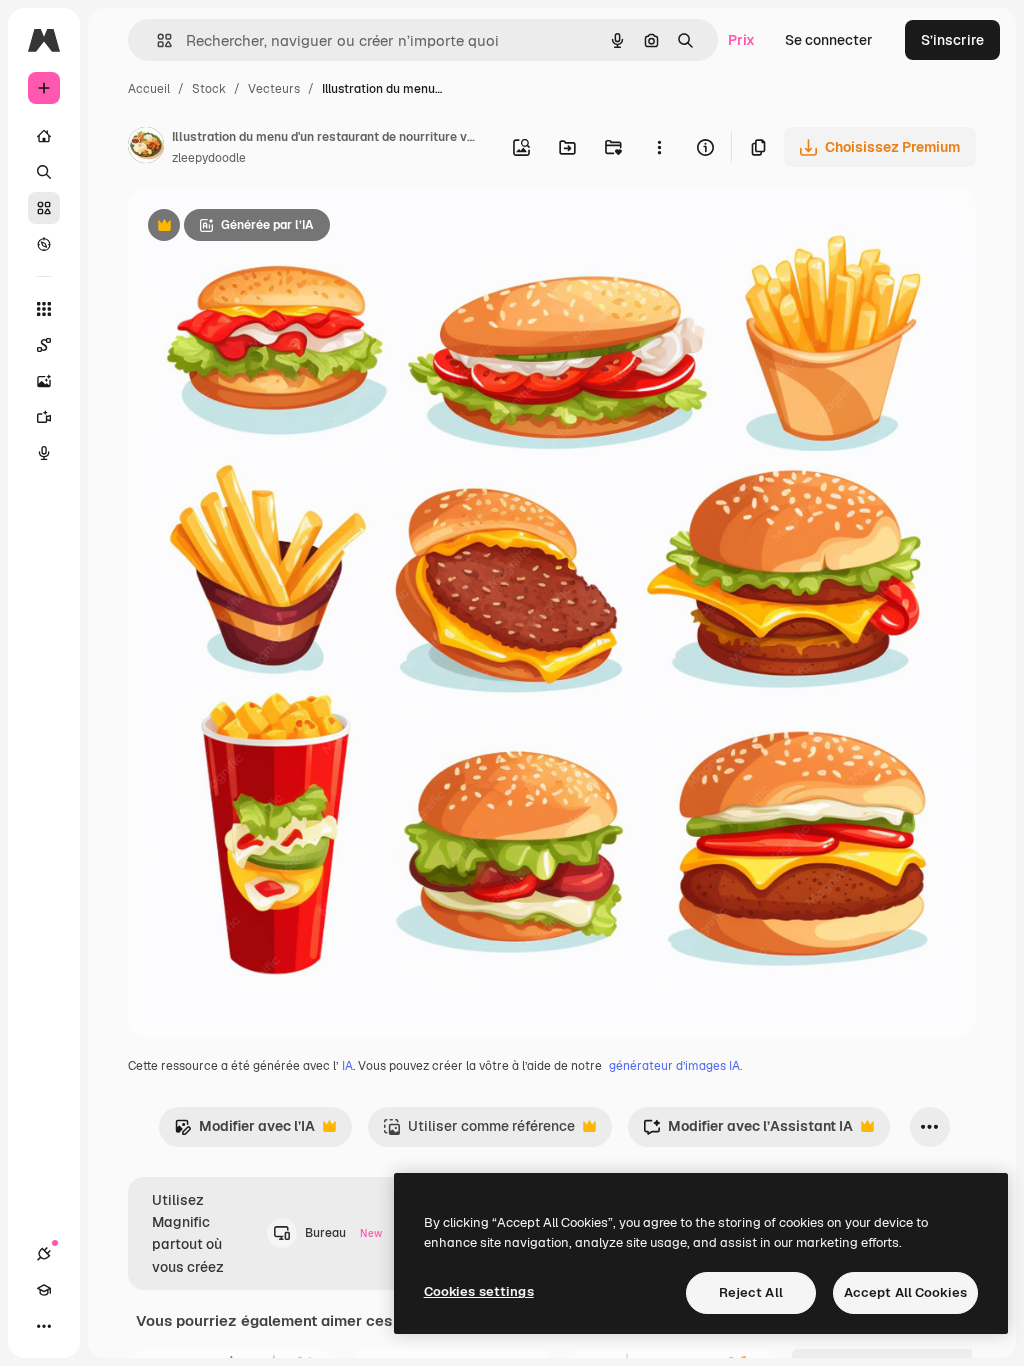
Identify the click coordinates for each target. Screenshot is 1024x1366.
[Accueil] (44, 136)
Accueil (149, 89)
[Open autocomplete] (156, 40)
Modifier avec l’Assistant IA (748, 1131)
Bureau (343, 1233)
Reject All (751, 1292)
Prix (741, 40)
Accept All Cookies (905, 1292)
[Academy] (44, 1290)
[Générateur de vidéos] (44, 417)
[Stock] (44, 208)
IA (347, 1066)
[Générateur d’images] (44, 381)
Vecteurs (274, 89)
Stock (209, 89)
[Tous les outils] (44, 309)
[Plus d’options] (659, 147)
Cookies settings (479, 1291)
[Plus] (44, 1326)
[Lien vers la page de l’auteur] (146, 148)
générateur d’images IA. (675, 1066)
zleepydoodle (209, 158)
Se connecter (829, 40)
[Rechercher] (44, 172)
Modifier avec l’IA (244, 1131)
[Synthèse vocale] (44, 453)
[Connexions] (44, 1254)
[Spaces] (44, 345)
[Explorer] (44, 244)
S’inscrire (952, 40)
